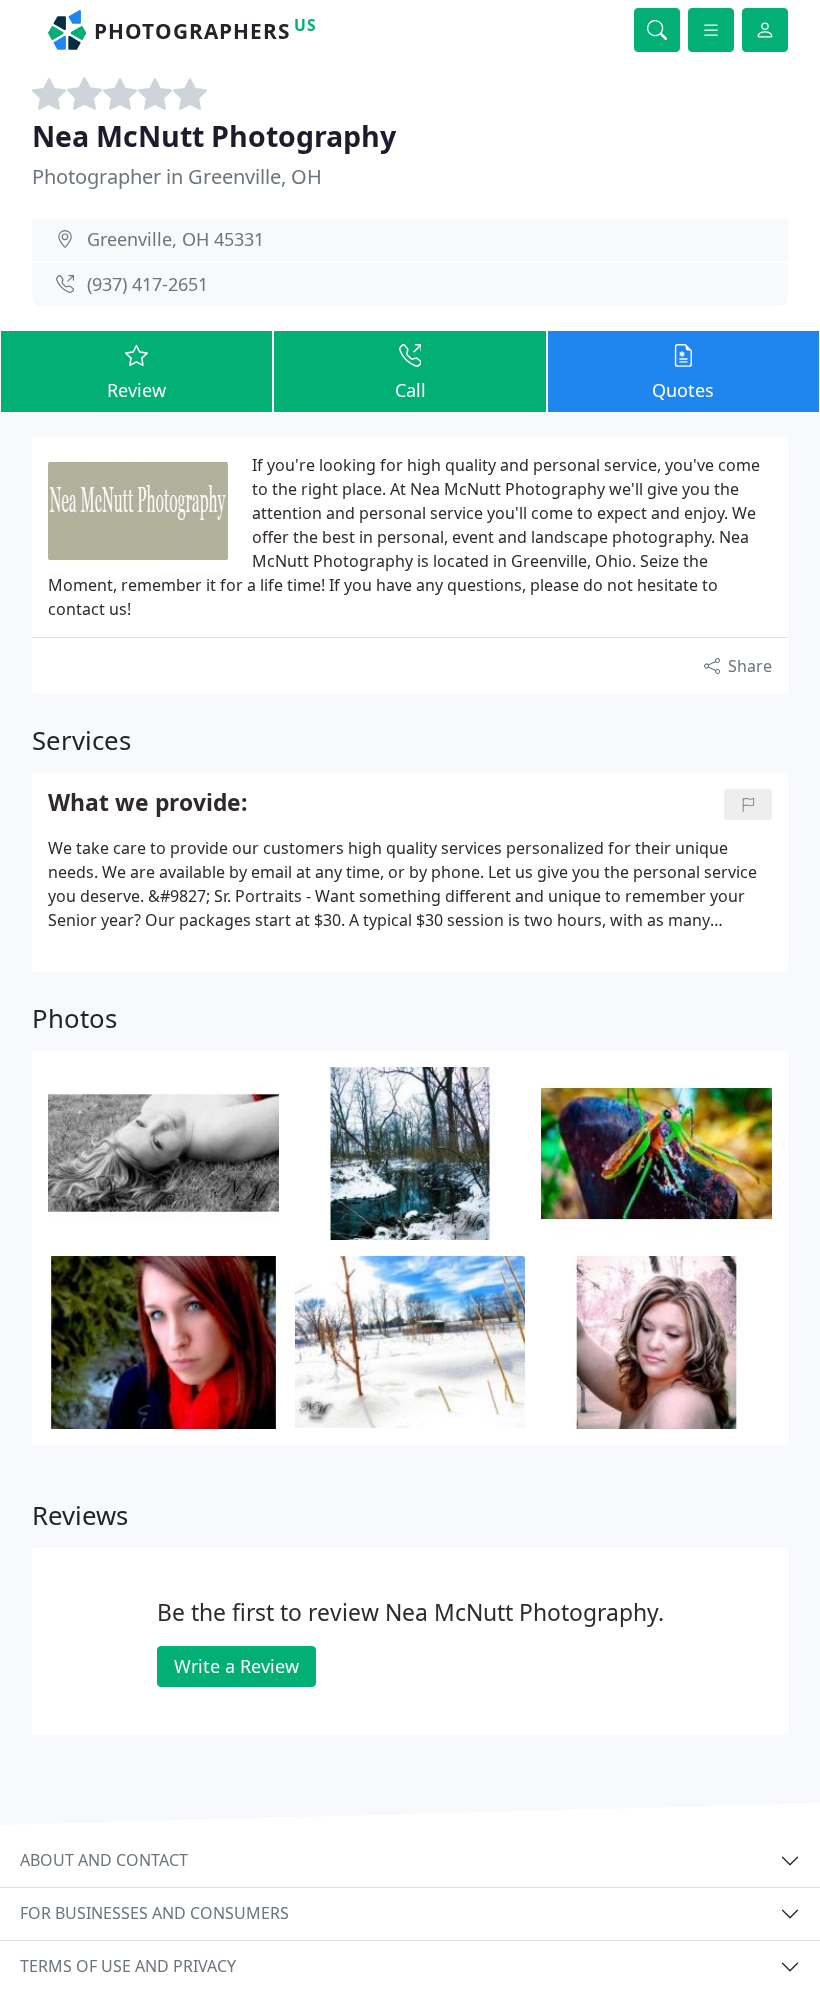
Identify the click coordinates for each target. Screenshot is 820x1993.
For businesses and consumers (154, 1913)
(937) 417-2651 (147, 284)
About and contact (104, 1860)
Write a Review (236, 1666)
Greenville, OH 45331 (175, 239)
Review (136, 390)
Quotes (683, 390)
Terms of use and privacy (128, 1966)
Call (410, 390)
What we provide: (148, 803)
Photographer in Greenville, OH (177, 176)
